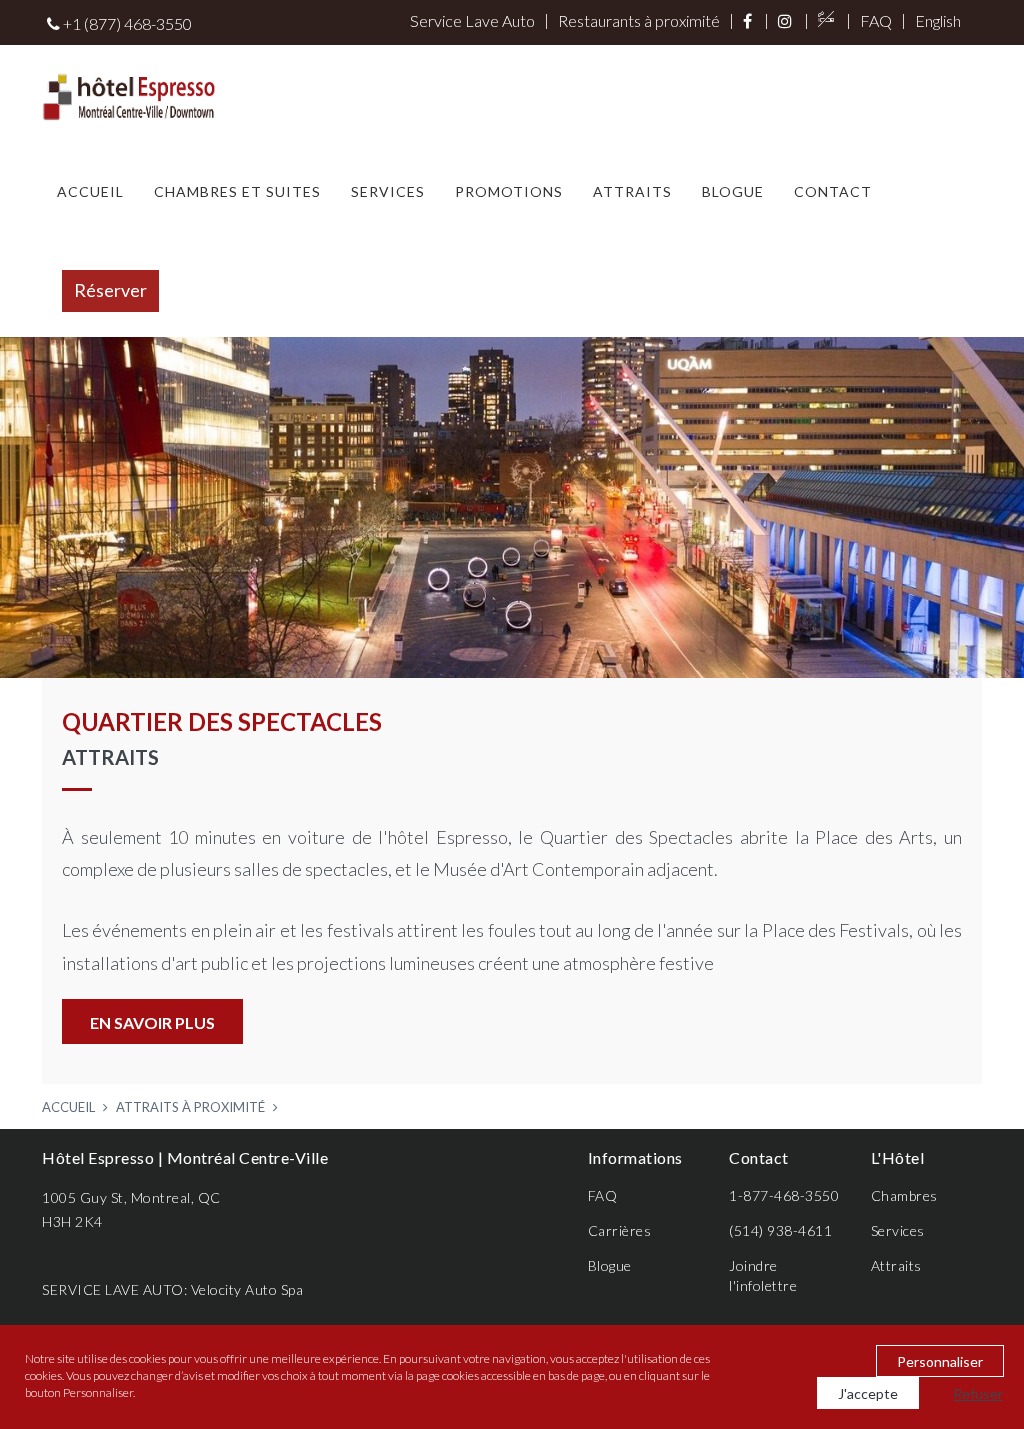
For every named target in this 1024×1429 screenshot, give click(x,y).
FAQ (876, 20)
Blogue (733, 191)
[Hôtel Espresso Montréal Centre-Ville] (129, 93)
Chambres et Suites (237, 191)
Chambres (904, 1195)
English (938, 20)
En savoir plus (152, 1022)
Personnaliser (940, 1361)
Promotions (509, 191)
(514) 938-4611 (780, 1230)
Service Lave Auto (472, 20)
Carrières (620, 1230)
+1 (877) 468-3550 (126, 23)
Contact (833, 191)
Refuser (978, 1393)
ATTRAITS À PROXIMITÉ (190, 1107)
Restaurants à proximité (639, 20)
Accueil (90, 191)
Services (388, 191)
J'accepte (868, 1393)
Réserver (110, 290)
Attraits (632, 191)
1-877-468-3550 (784, 1195)
